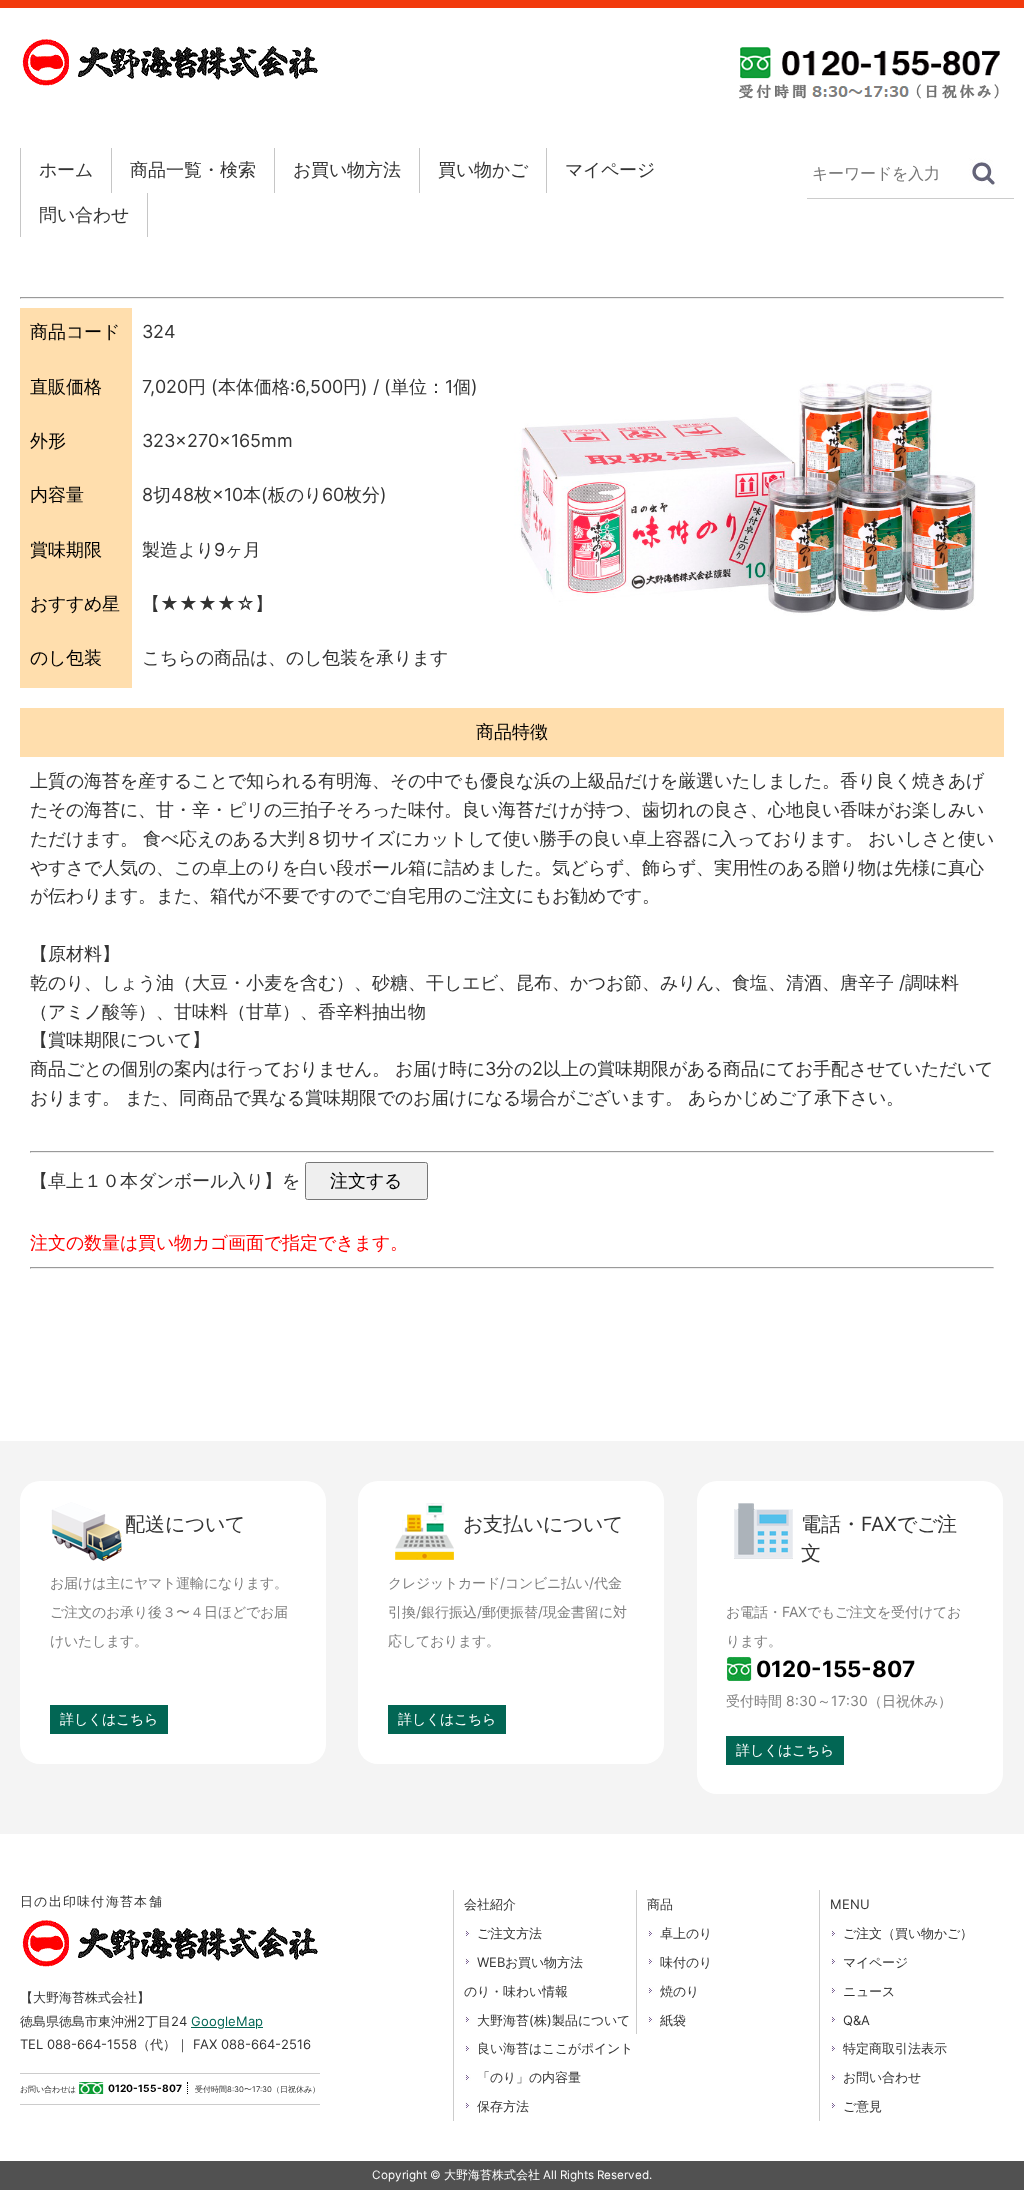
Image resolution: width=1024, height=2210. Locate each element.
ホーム (66, 169)
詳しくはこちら (109, 1718)
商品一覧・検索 (193, 169)
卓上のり (686, 1933)
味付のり (686, 1962)
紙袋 (673, 2020)
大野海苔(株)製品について (553, 2020)
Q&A (856, 2020)
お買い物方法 (347, 169)
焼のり (679, 1991)
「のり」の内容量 (529, 2077)
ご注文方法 (509, 1933)
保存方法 (503, 2106)
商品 (660, 1904)
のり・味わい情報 (516, 1991)
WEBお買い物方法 (530, 1962)
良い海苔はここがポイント (555, 2048)
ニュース (869, 1991)
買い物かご (483, 169)
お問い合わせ (882, 2077)
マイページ (610, 169)
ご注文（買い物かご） (908, 1933)
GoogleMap (227, 2021)
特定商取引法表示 (895, 2048)
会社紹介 (490, 1904)
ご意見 (862, 2106)
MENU (850, 1904)
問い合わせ (84, 214)
